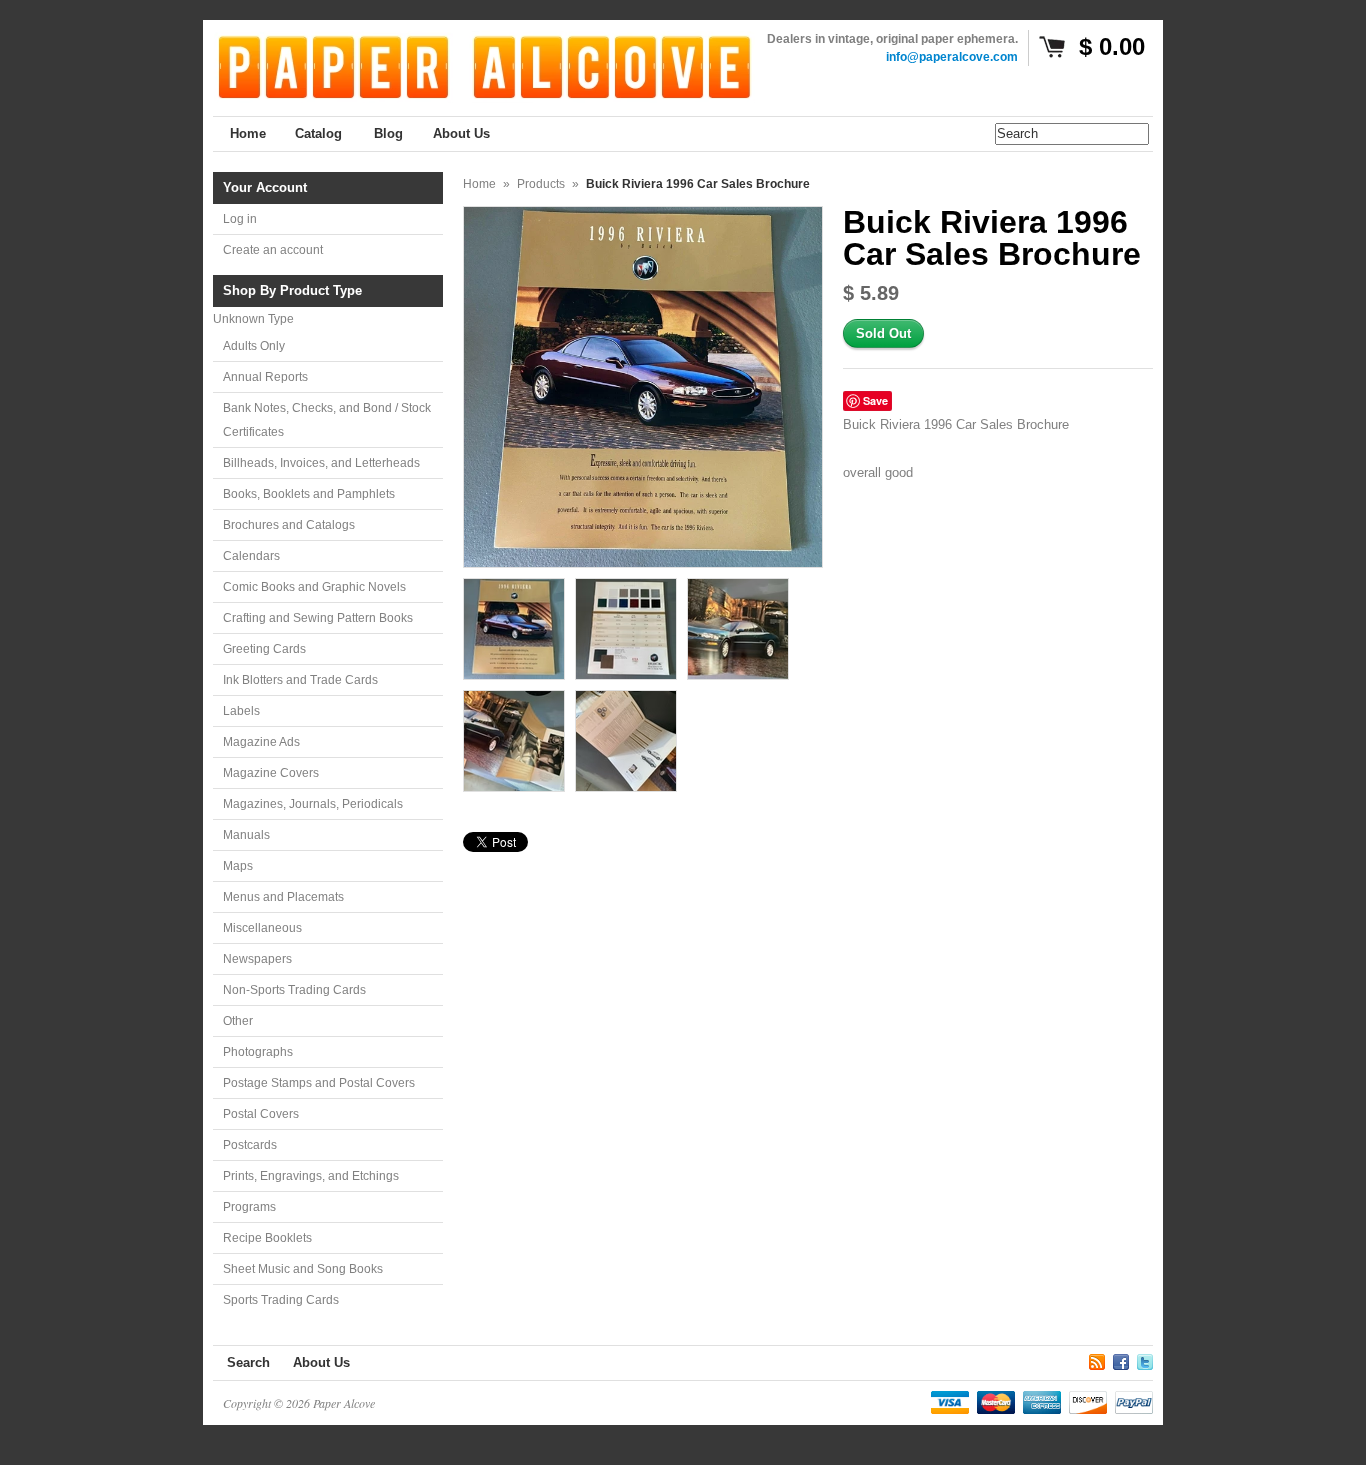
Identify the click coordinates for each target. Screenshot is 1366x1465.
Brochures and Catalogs (289, 525)
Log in (240, 219)
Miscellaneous (262, 928)
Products (541, 184)
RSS (1097, 1359)
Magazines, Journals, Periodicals (313, 804)
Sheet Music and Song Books (303, 1269)
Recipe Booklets (267, 1238)
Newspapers (257, 959)
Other (238, 1021)
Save (875, 400)
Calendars (251, 556)
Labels (241, 711)
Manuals (246, 835)
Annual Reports (265, 377)
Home (479, 184)
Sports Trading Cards (281, 1300)
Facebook (1121, 1359)
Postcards (250, 1145)
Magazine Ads (261, 742)
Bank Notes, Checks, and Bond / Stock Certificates (327, 420)
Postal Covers (261, 1114)
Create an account (273, 250)
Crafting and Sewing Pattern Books (318, 618)
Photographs (258, 1052)
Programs (249, 1207)
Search (248, 1362)
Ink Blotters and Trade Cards (300, 680)
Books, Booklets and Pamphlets (309, 494)
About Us (321, 1362)
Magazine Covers (271, 773)
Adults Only (254, 346)
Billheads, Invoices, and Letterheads (321, 463)
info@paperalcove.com (952, 57)
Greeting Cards (264, 649)
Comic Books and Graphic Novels (314, 587)
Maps (238, 866)
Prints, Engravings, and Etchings (311, 1176)
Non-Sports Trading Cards (294, 990)
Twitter (1145, 1359)
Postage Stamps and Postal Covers (319, 1083)
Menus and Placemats (283, 897)
